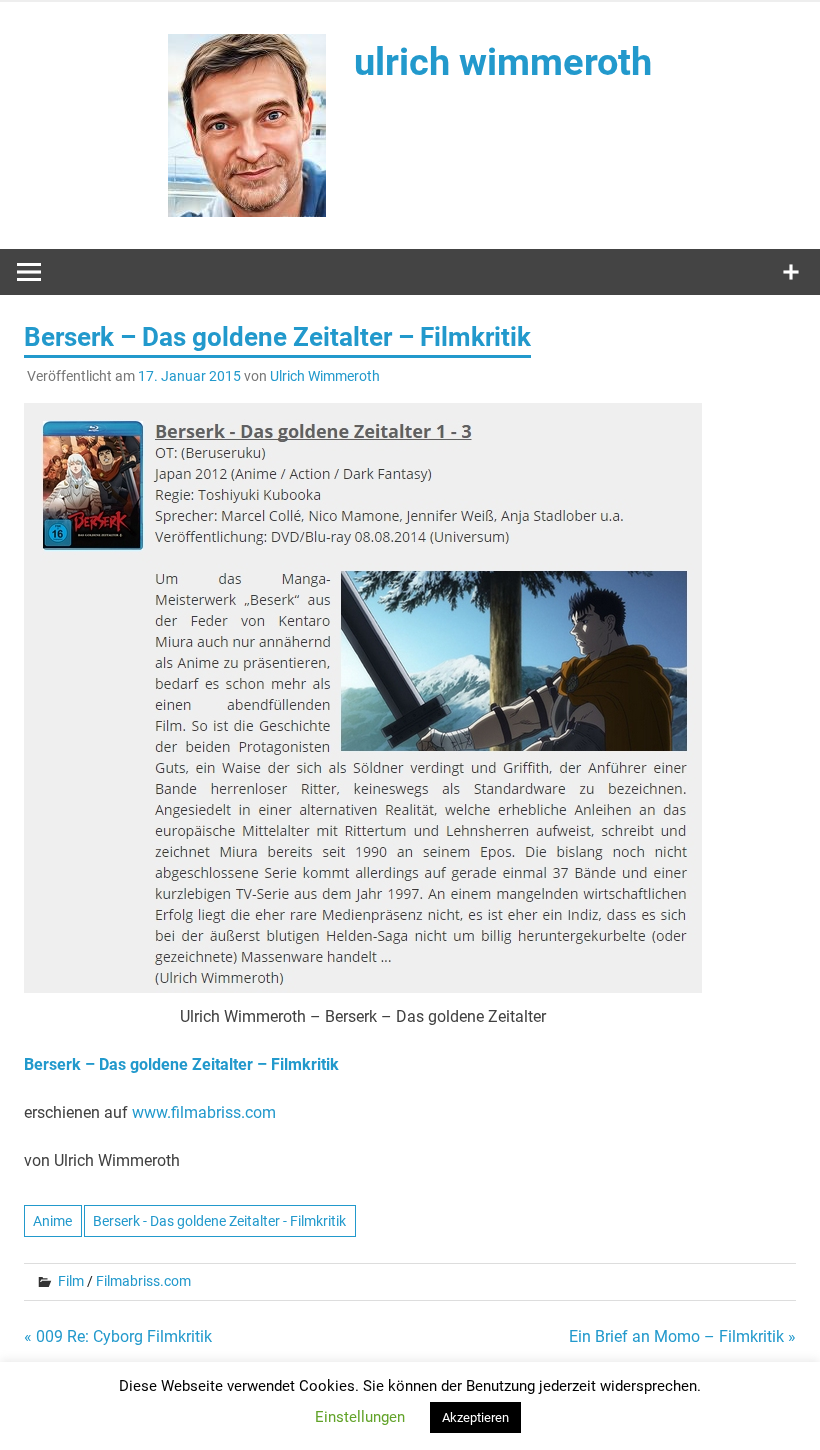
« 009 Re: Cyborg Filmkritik (118, 1336)
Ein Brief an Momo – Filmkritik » (682, 1336)
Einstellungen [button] (360, 1417)
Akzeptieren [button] (475, 1417)
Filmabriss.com (143, 1281)
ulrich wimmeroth (503, 62)
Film (71, 1281)
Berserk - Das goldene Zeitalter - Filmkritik (219, 1221)
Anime (52, 1221)
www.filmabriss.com (204, 1112)
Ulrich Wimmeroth (325, 376)
